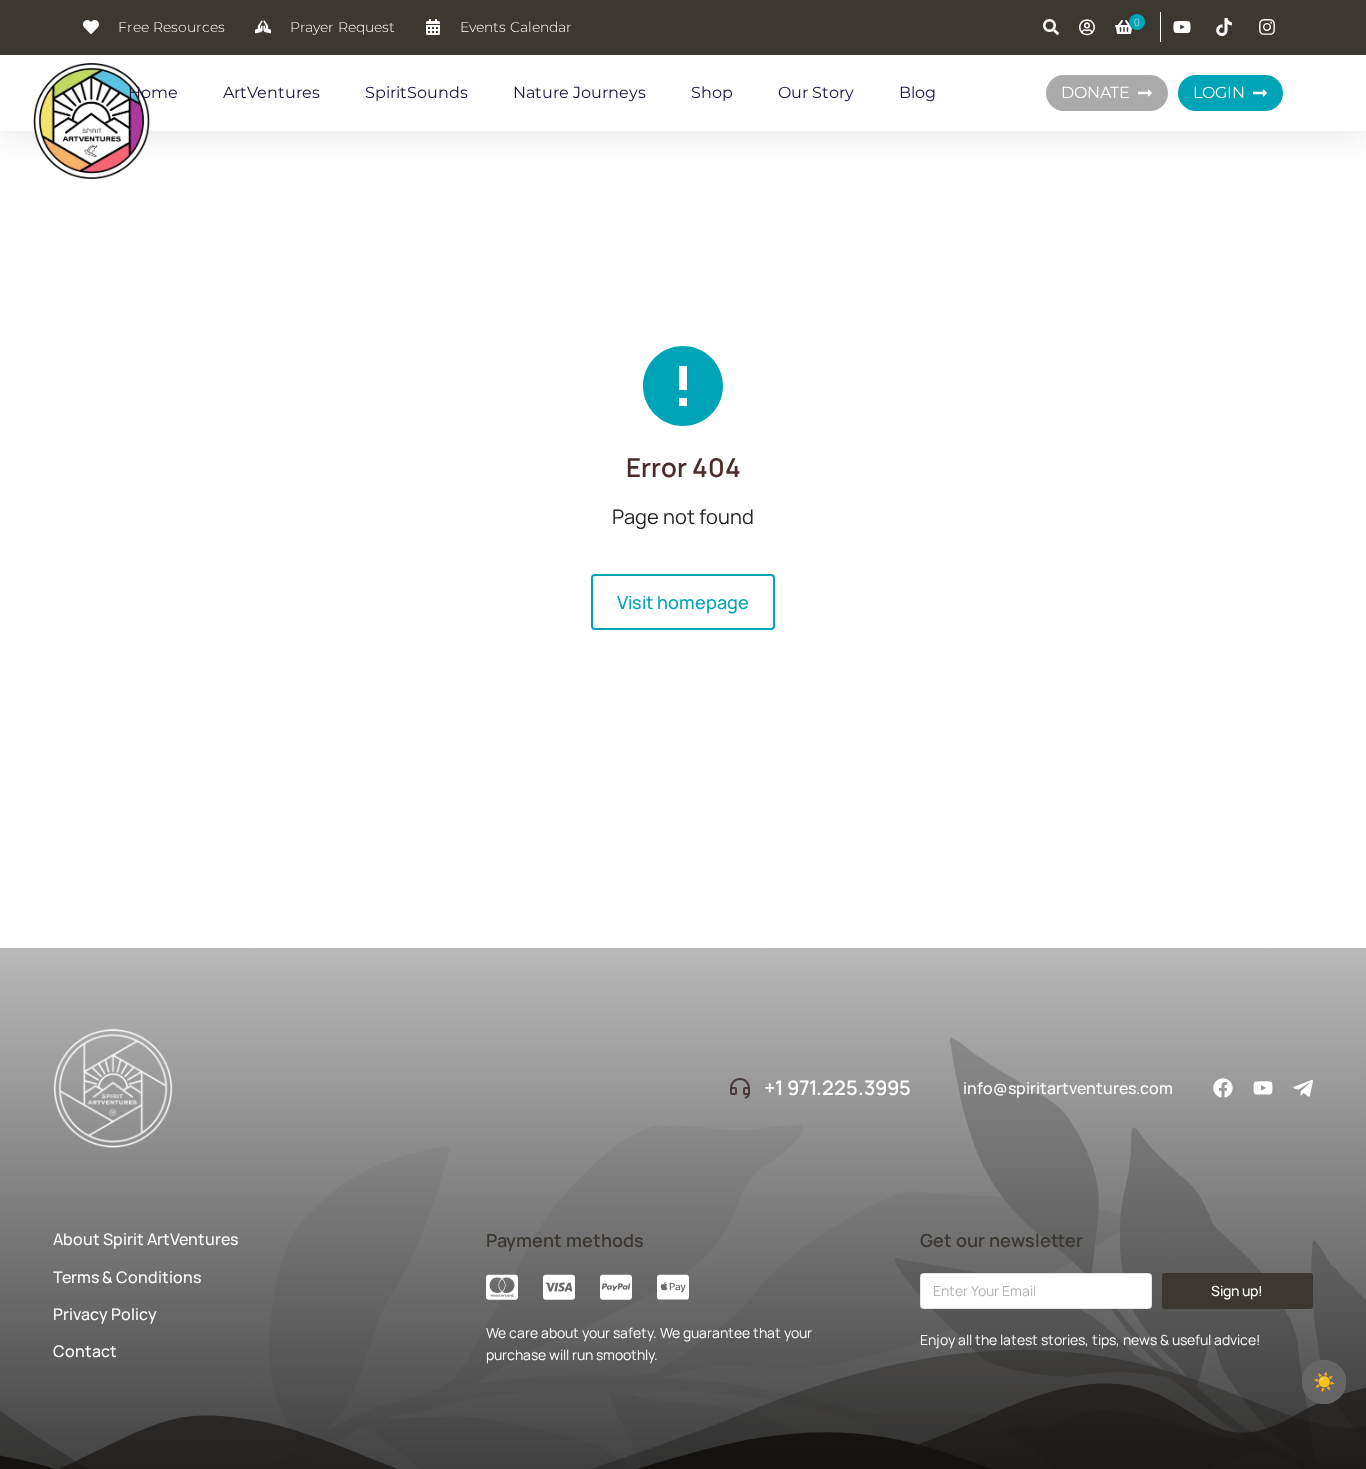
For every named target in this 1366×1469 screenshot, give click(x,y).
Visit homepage (683, 602)
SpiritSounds (416, 92)
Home (153, 92)
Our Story (816, 92)
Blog (917, 92)
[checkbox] (1324, 1382)
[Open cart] (1124, 27)
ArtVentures (271, 92)
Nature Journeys (579, 92)
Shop (712, 92)
